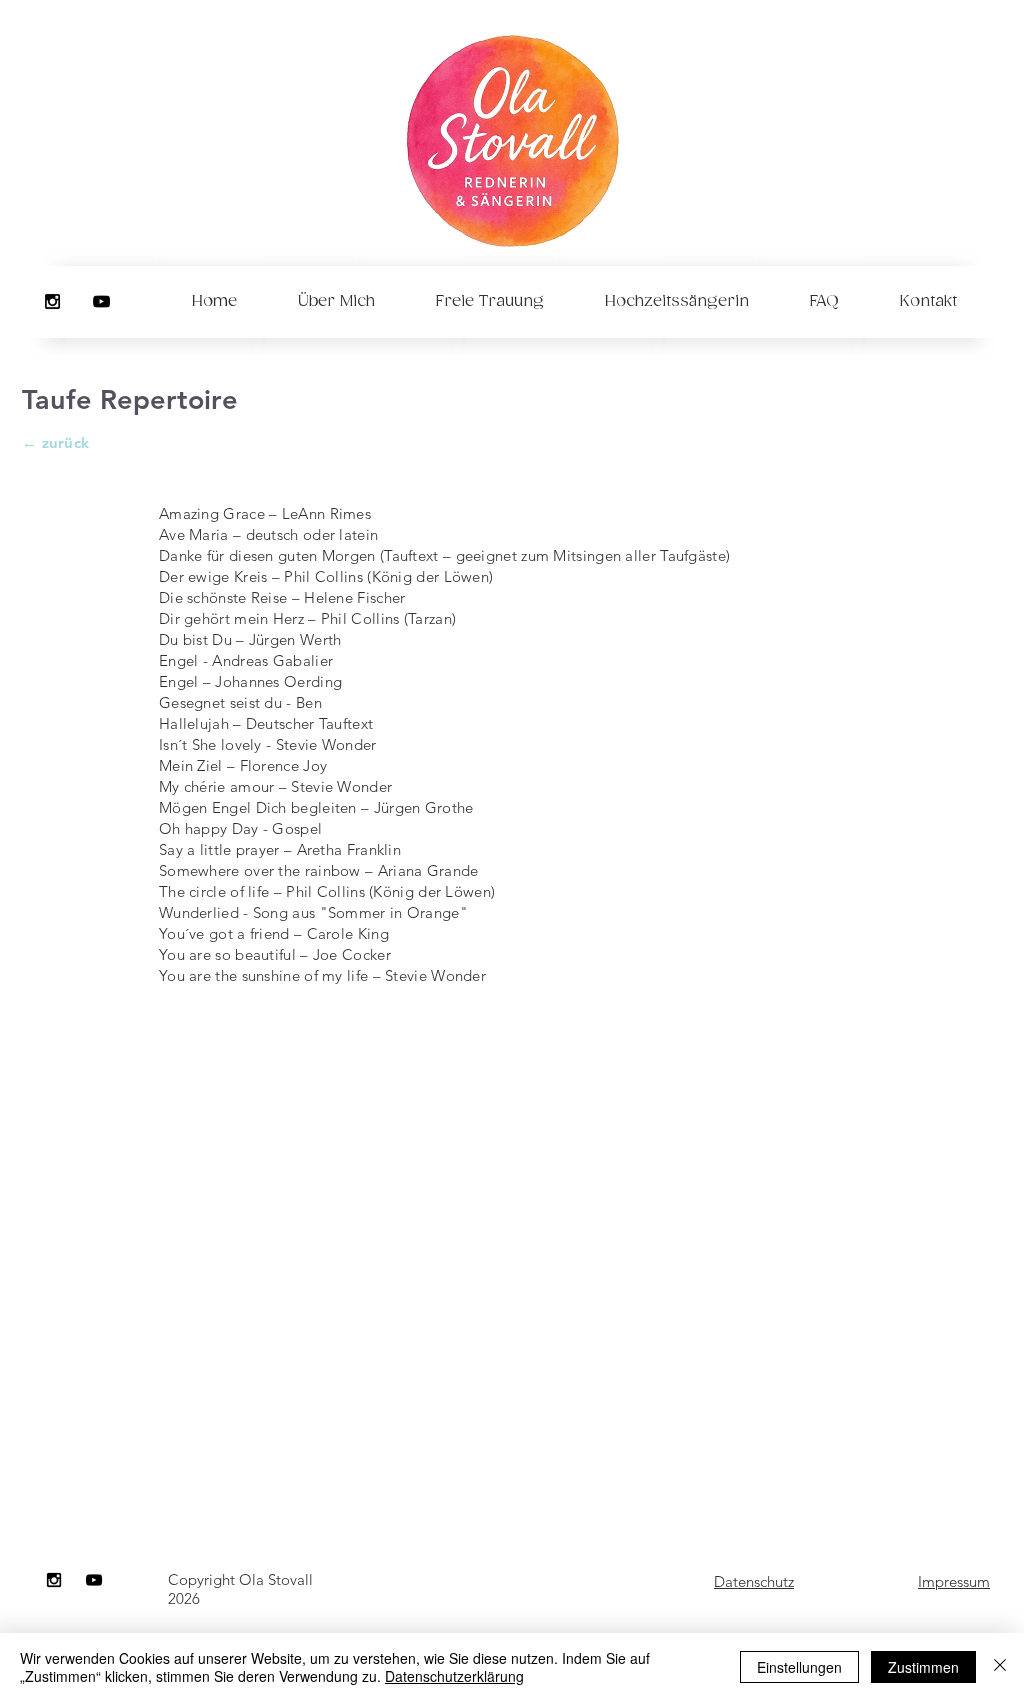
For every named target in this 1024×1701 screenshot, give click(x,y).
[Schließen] (1000, 1667)
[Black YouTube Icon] (101, 301)
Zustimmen (923, 1667)
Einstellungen (799, 1667)
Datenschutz (754, 1581)
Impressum (954, 1581)
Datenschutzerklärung (454, 1676)
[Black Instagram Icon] (52, 301)
